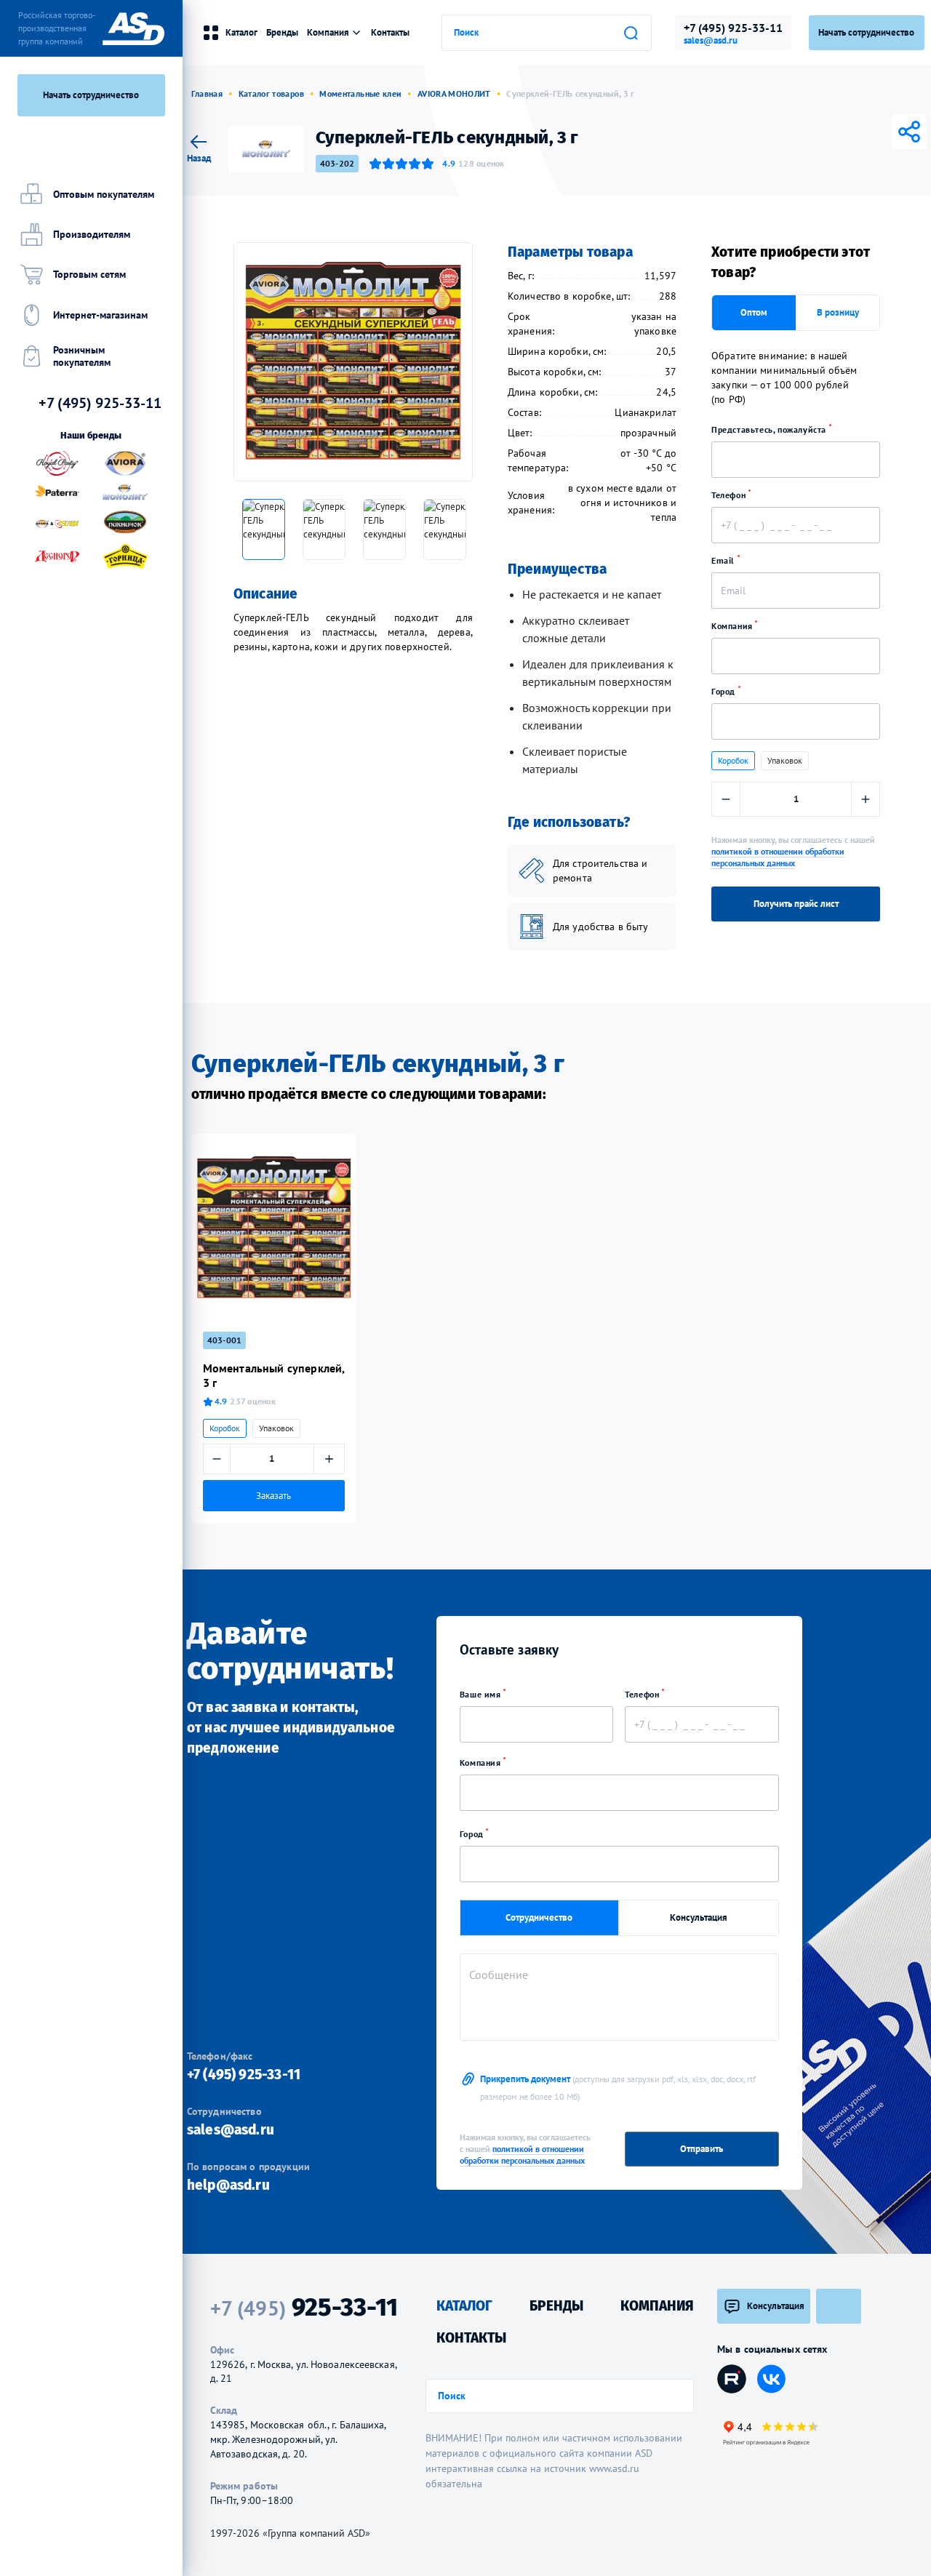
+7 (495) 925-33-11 (733, 28)
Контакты (390, 32)
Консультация (699, 1917)
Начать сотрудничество (91, 95)
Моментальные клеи (360, 93)
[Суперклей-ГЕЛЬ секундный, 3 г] (353, 362)
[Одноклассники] (868, 132)
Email (724, 560)
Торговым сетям (89, 274)
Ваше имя (482, 1694)
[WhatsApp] (889, 132)
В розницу (838, 312)
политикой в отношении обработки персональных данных (778, 857)
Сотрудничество (539, 1917)
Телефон (730, 495)
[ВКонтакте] (828, 132)
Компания (733, 626)
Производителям (92, 234)
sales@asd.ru (711, 41)
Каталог (241, 32)
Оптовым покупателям (104, 194)
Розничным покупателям (82, 356)
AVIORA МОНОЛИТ (454, 93)
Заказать (273, 1495)
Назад (199, 157)
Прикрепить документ (618, 2087)
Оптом (754, 312)
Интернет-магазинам (100, 315)
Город (725, 691)
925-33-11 (304, 2307)
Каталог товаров (271, 93)
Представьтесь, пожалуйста (770, 429)
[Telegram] (848, 132)
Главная (207, 93)
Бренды (282, 32)
